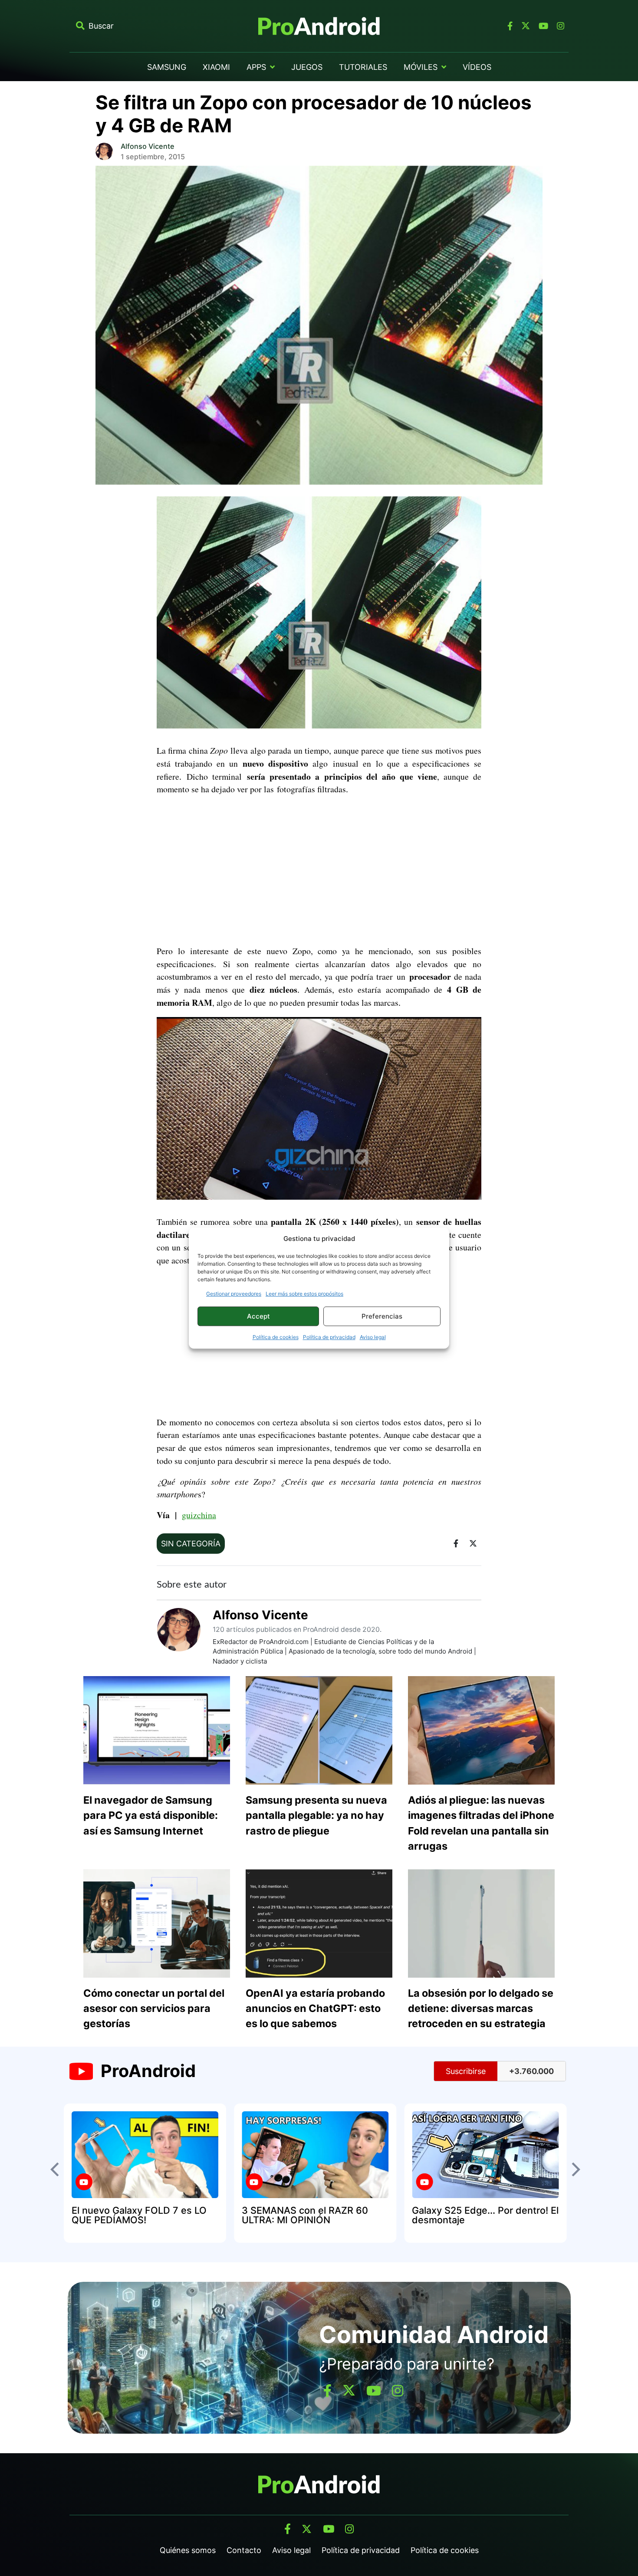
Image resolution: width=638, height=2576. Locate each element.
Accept (258, 1316)
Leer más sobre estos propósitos (304, 1294)
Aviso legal (373, 1337)
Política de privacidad (329, 1337)
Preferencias (382, 1316)
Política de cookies (276, 1337)
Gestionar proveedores (234, 1294)
